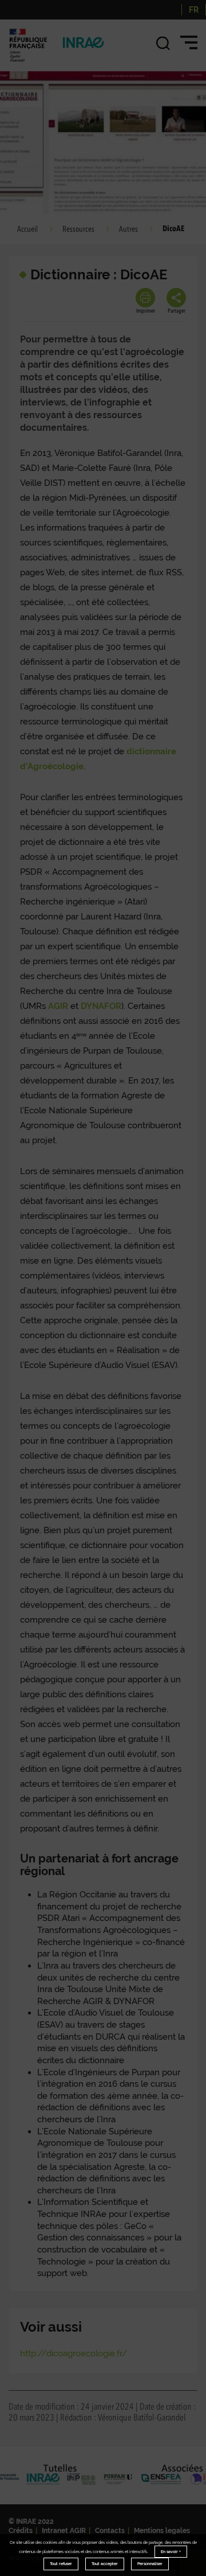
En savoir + (171, 2552)
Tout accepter (105, 2564)
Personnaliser (150, 2564)
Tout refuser (61, 2564)
